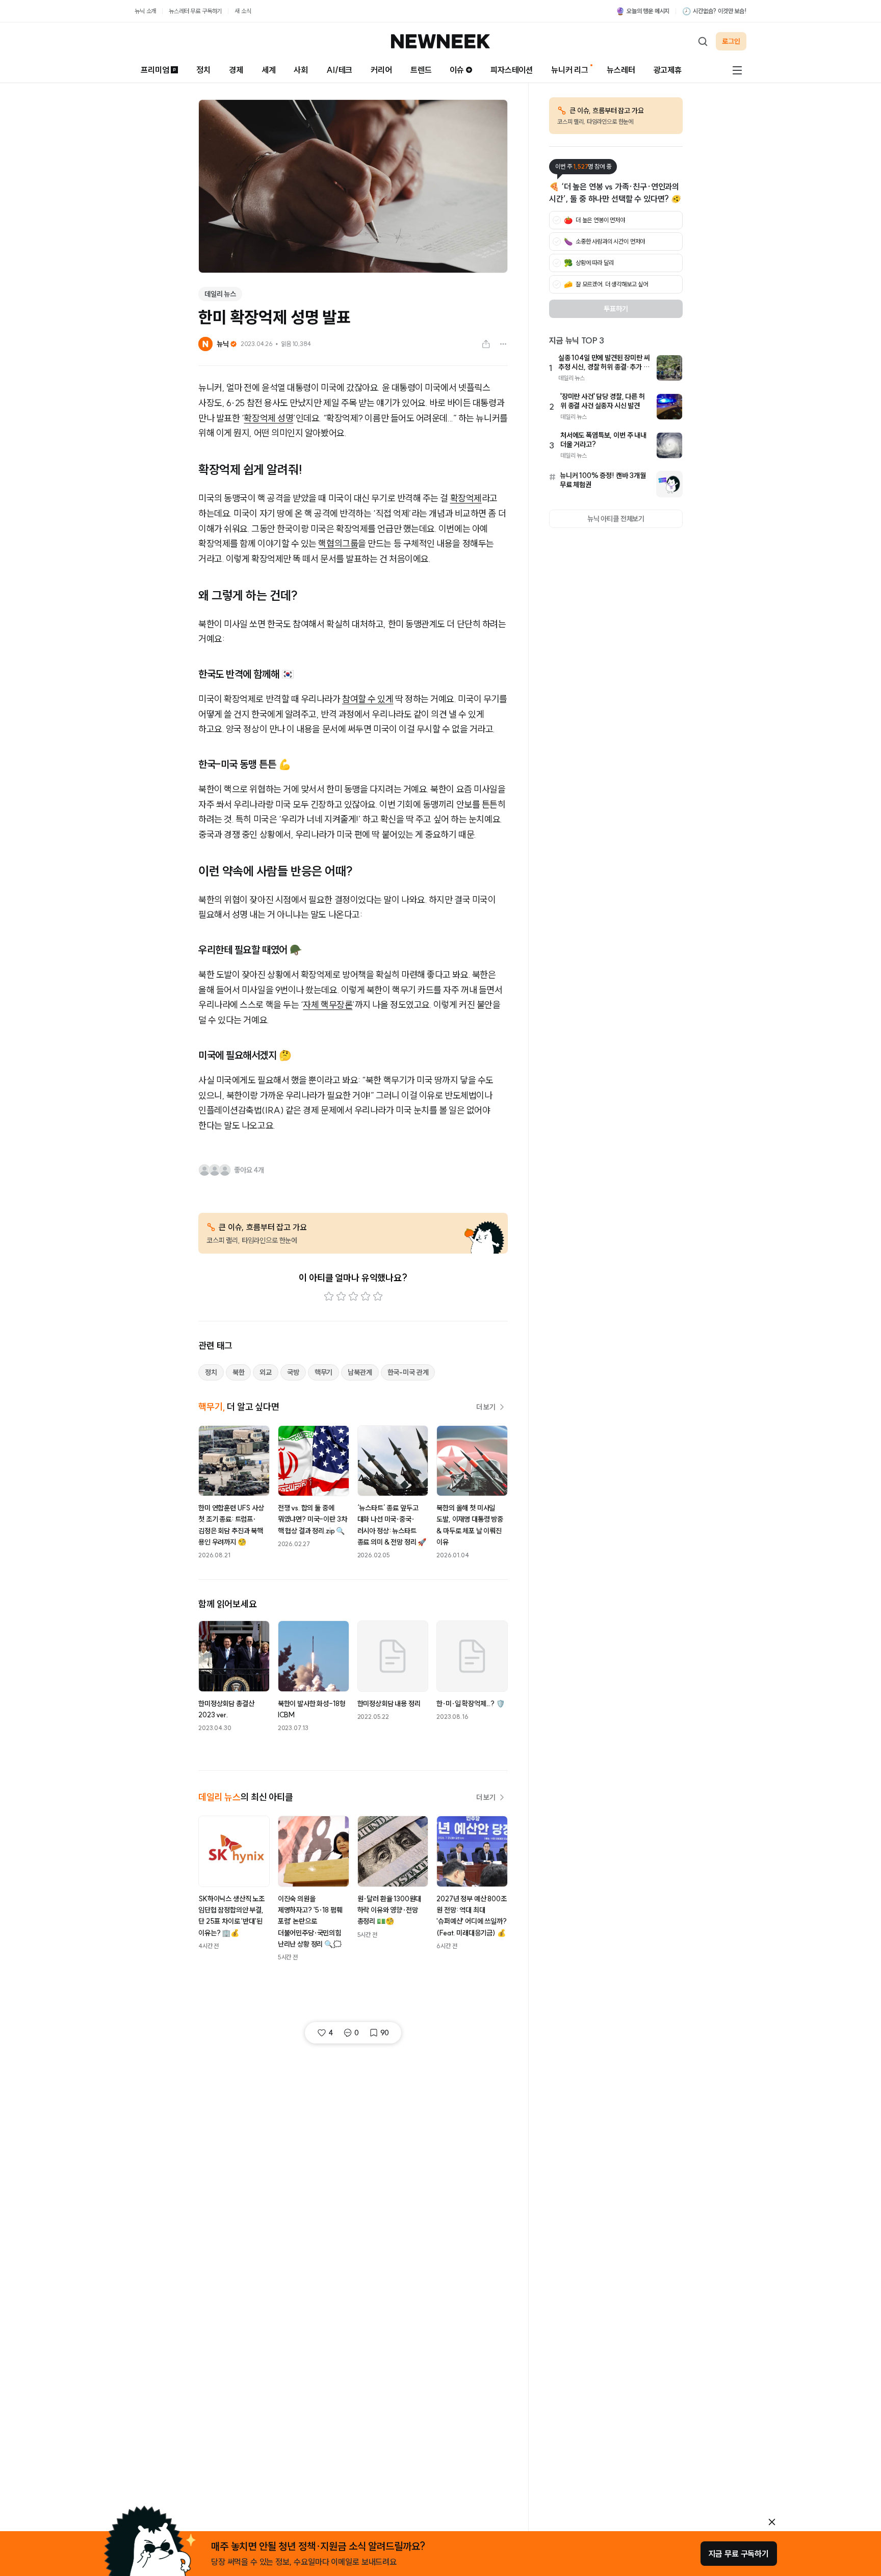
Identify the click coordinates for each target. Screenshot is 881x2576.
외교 (266, 1372)
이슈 (457, 70)
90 (385, 2033)
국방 (293, 1372)
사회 (301, 70)
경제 (236, 70)
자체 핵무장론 (328, 1005)
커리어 (381, 70)
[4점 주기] (366, 1296)
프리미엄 (155, 70)
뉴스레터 (621, 70)
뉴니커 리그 (570, 70)
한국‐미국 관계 (408, 1372)
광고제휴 (668, 70)
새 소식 (243, 11)
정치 (203, 70)
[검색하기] (703, 41)
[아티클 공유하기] (486, 344)
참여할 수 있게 (368, 699)
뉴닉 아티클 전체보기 (616, 519)
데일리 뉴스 (220, 294)
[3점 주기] (353, 1296)
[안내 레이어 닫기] (772, 2522)
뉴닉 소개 (145, 11)
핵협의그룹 (338, 543)
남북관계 (360, 1372)
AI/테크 (339, 70)
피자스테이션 (512, 70)
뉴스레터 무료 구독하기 (195, 11)
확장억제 (466, 498)
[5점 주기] (378, 1296)
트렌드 (421, 70)
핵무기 (324, 1372)
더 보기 (486, 1407)
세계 (269, 70)
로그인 (731, 41)
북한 (239, 1372)
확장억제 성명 (268, 418)
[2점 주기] (341, 1296)
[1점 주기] (329, 1296)
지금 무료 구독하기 (739, 2554)
